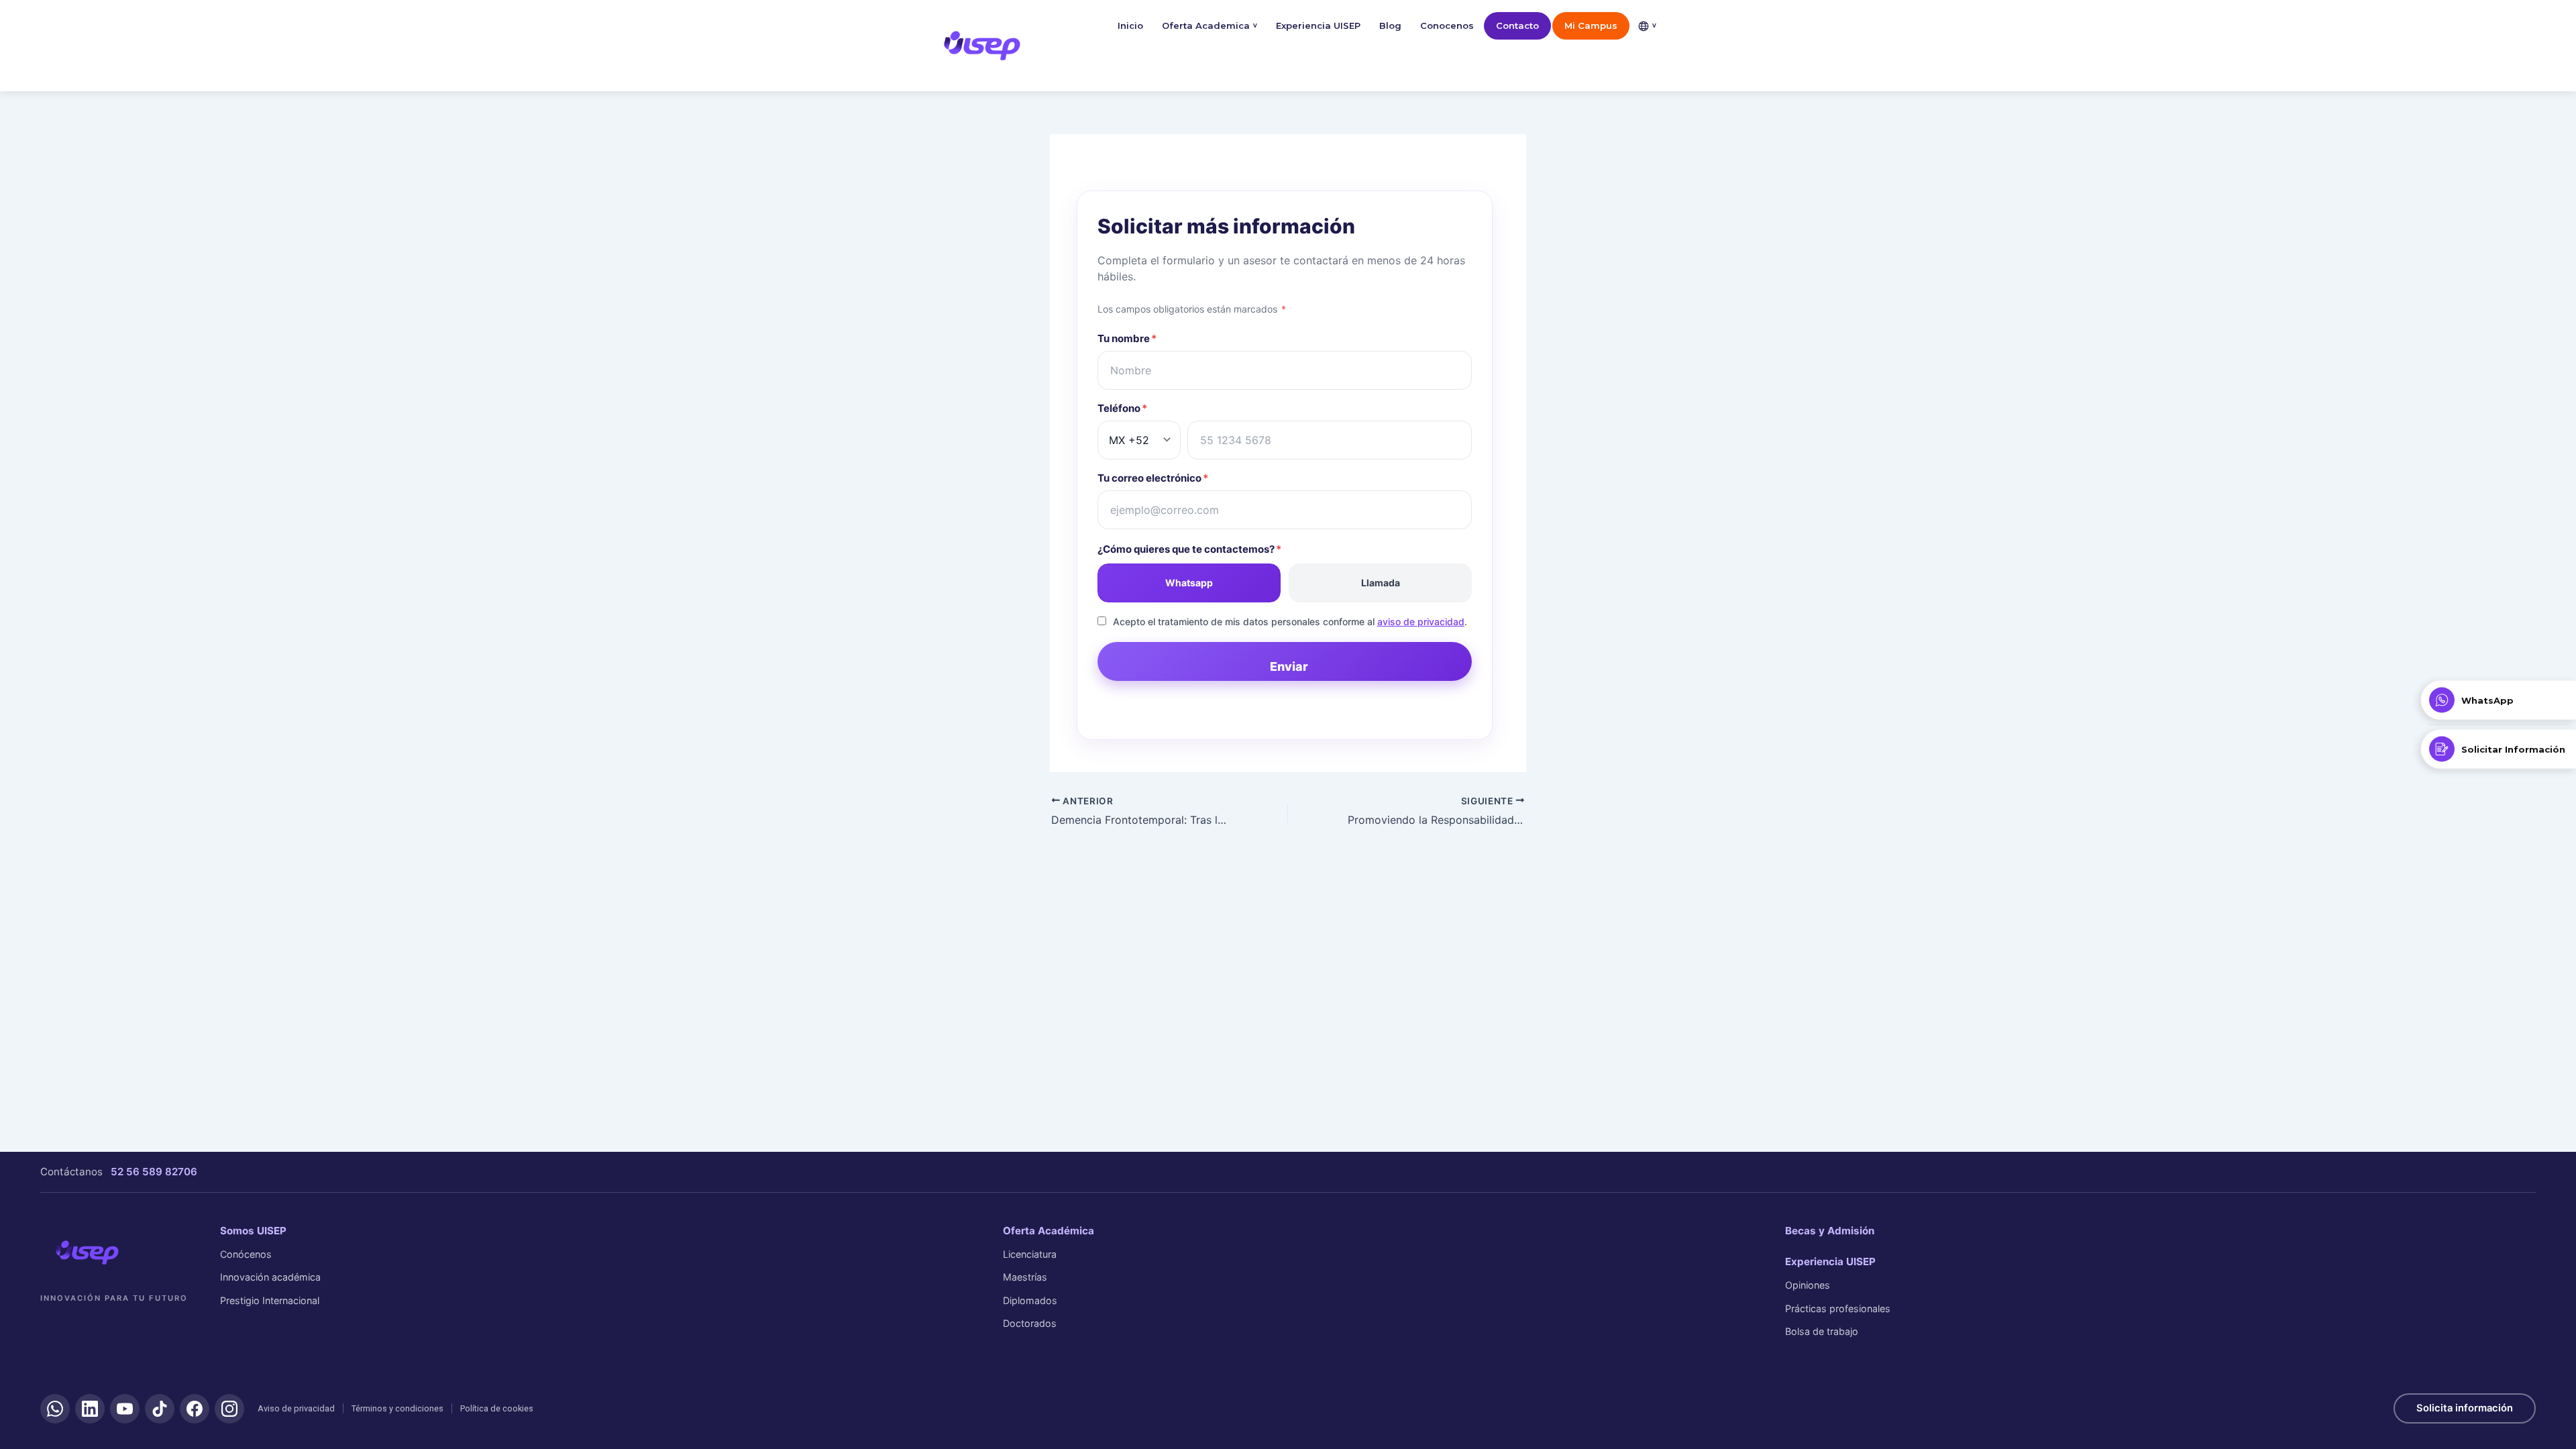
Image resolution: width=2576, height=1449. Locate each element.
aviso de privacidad (1421, 622)
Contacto (1517, 25)
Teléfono (1122, 408)
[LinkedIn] (90, 1409)
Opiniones (1808, 1285)
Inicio (1130, 25)
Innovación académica (270, 1277)
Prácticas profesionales (1838, 1308)
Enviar (1289, 666)
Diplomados (1030, 1300)
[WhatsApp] (55, 1409)
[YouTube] (125, 1409)
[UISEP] (87, 1252)
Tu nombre (1127, 338)
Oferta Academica (1210, 25)
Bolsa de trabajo (1822, 1331)
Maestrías (1025, 1277)
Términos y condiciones (397, 1408)
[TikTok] (160, 1409)
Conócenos (246, 1254)
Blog (1390, 25)
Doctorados (1030, 1323)
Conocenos (1447, 25)
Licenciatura (1030, 1254)
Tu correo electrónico (1153, 478)
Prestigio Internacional (270, 1300)
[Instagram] (229, 1409)
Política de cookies (497, 1408)
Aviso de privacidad (296, 1408)
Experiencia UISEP (1318, 25)
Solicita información (2465, 1408)
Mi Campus (1591, 25)
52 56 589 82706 (154, 1172)
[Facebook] (195, 1409)
